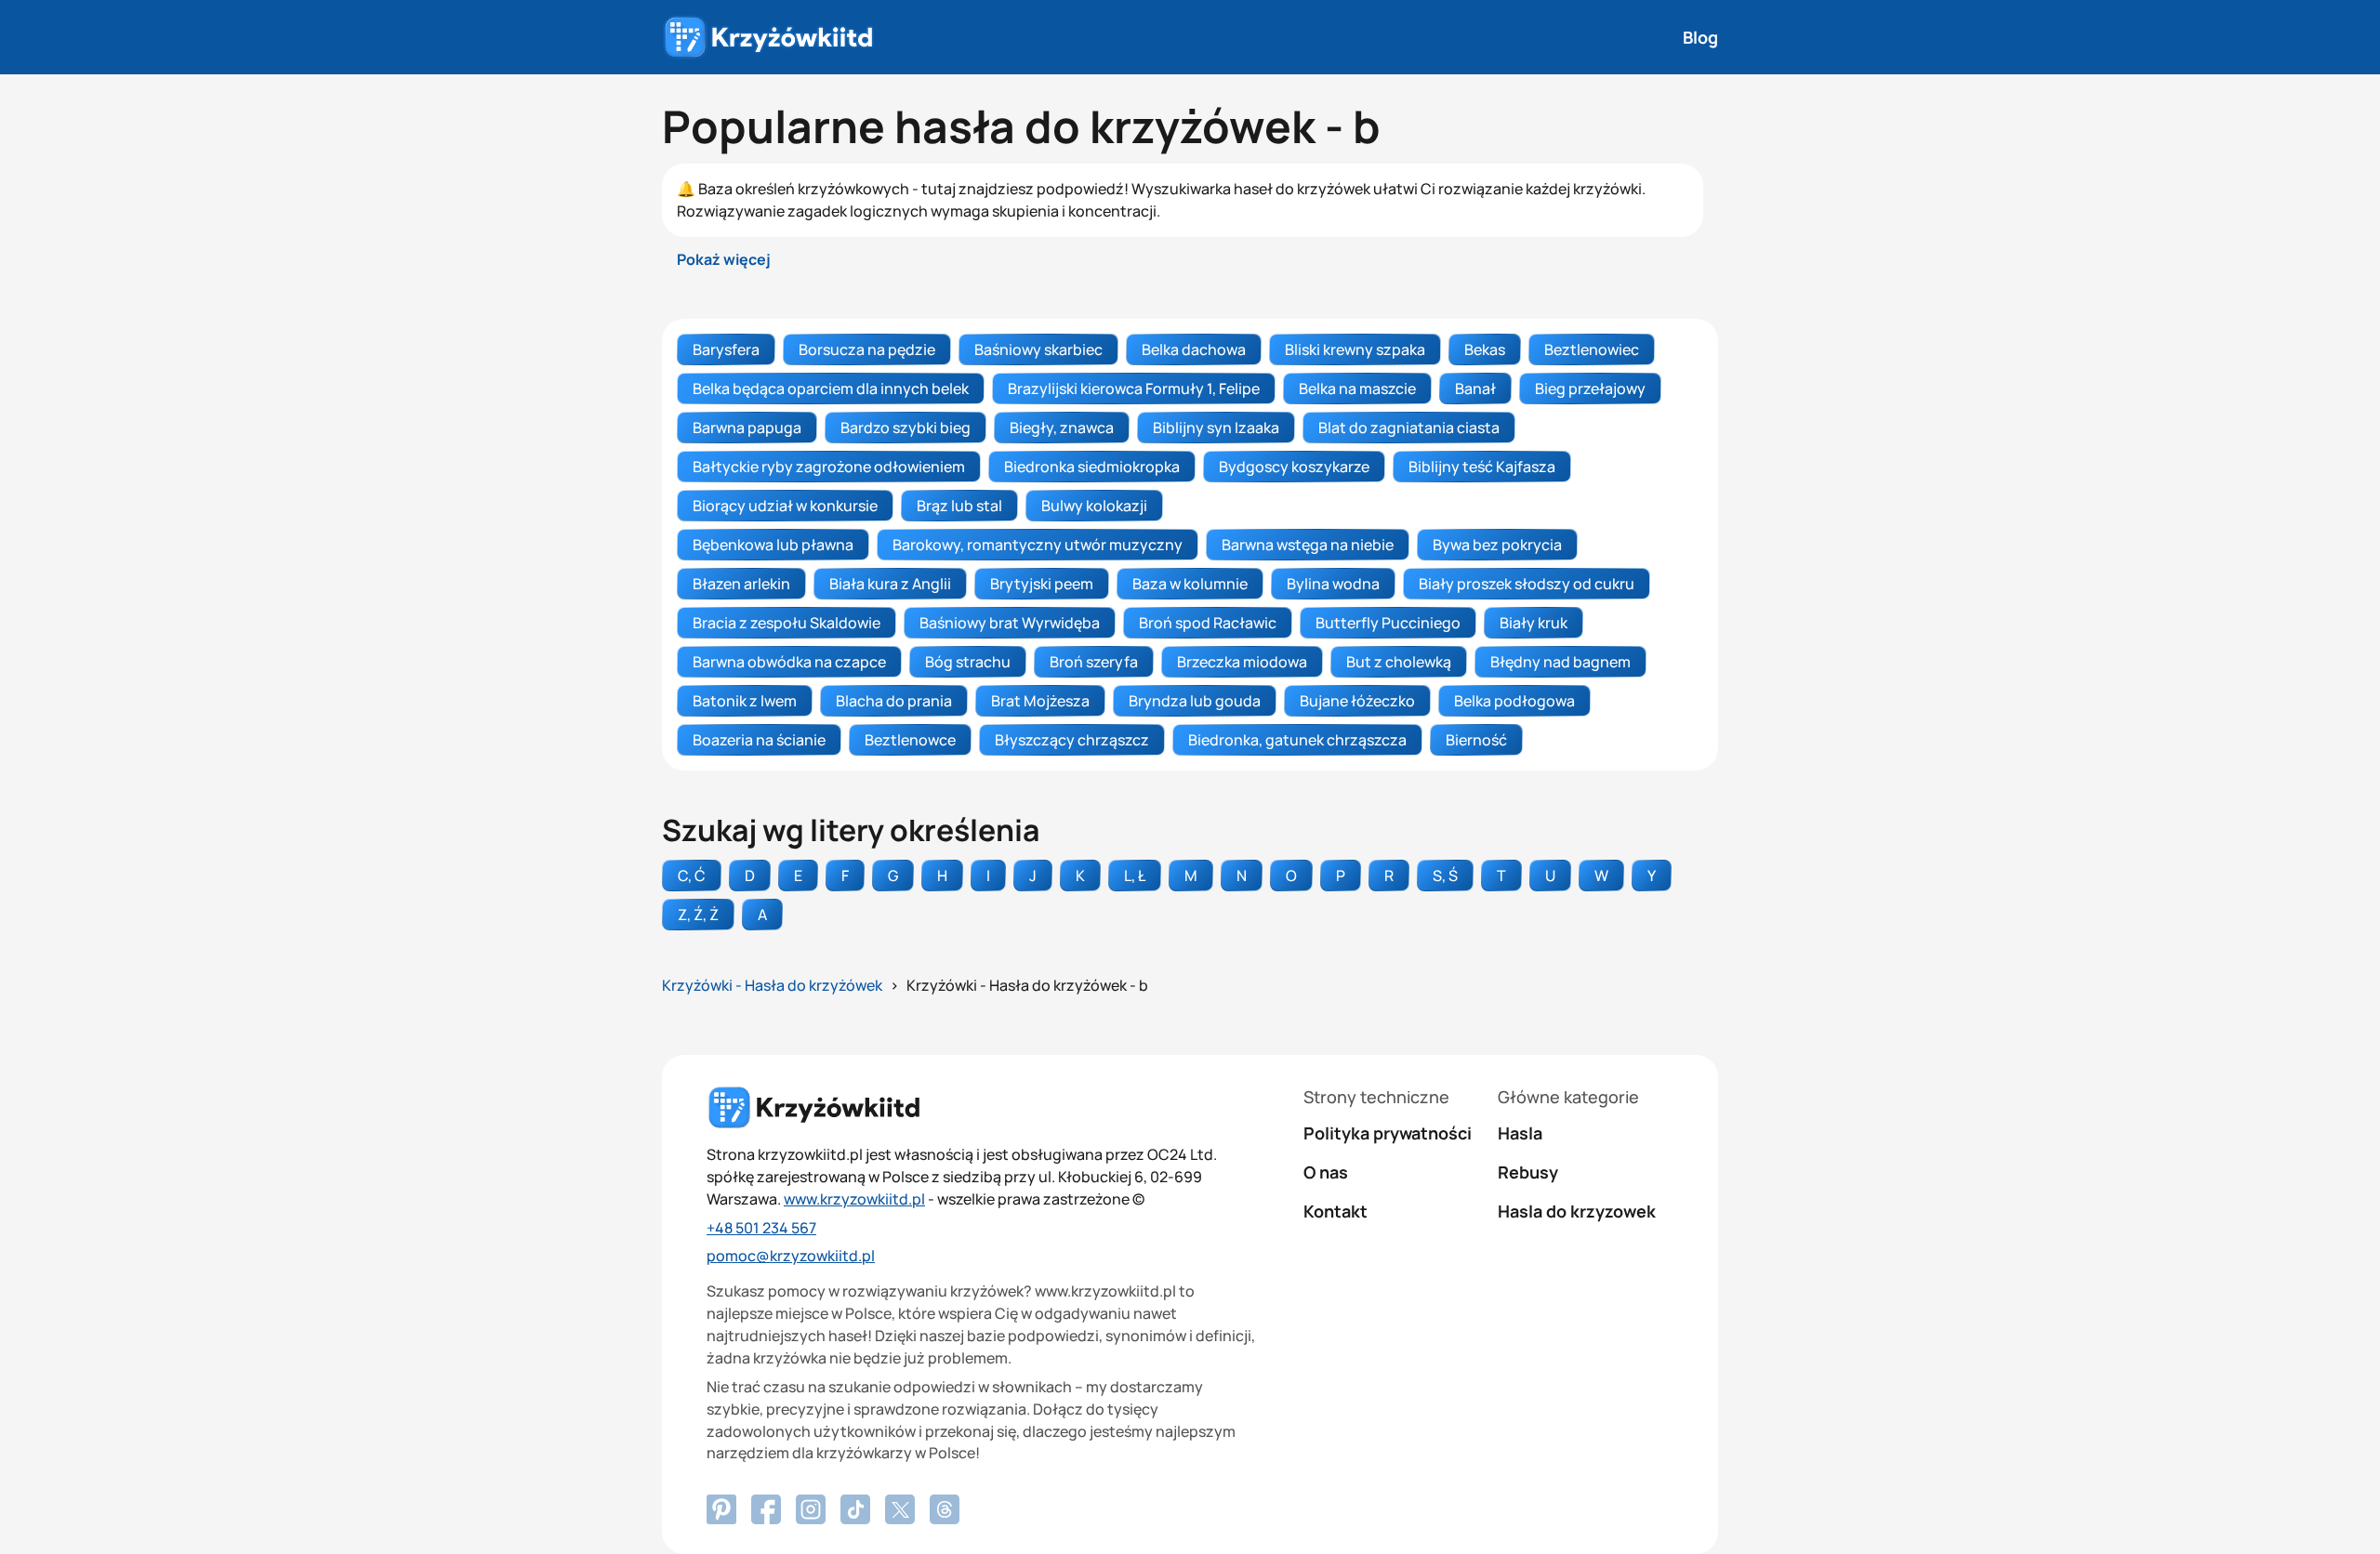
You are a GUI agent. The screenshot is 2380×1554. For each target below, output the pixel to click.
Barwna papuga (747, 428)
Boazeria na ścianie (759, 740)
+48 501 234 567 (761, 1228)
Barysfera (726, 349)
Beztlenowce (910, 740)
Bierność (1476, 740)
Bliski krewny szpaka (1355, 349)
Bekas (1485, 349)
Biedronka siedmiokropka (1092, 467)
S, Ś (1445, 876)
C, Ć (692, 876)
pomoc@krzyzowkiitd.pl (791, 1256)
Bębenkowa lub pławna (773, 545)
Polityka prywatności (1388, 1133)
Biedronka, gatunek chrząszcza (1297, 740)
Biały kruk (1534, 623)
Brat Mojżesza (1040, 701)
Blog (1700, 37)
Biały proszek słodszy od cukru (1527, 584)
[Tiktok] (855, 1509)
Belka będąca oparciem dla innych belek (831, 388)
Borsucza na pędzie (867, 349)
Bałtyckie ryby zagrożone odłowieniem (829, 467)
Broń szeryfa (1094, 662)
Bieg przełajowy (1590, 388)
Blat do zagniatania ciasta (1409, 428)
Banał (1475, 388)
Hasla (1520, 1133)
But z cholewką (1399, 662)
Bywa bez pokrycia (1497, 545)
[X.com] (900, 1509)
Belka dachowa (1194, 349)
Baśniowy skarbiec (1038, 349)
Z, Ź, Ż (698, 915)
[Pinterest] (766, 1509)
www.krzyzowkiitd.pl (854, 1199)
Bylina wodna (1333, 584)
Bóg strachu (968, 662)
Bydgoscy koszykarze (1294, 467)
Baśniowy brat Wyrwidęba (1010, 623)
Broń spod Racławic (1208, 623)
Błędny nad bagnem (1560, 662)
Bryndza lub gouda (1195, 701)
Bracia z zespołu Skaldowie (787, 623)
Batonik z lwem (745, 701)
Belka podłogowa (1514, 701)
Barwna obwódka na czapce (789, 662)
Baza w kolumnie (1190, 584)
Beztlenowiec (1592, 349)
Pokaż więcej (724, 259)
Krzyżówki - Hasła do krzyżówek (772, 985)
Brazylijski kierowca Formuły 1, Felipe (1134, 388)
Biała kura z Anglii (890, 584)
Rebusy (1528, 1172)
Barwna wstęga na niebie (1308, 545)
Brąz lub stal (959, 506)
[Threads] (945, 1509)
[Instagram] (811, 1509)
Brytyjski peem (1042, 584)
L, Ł (1135, 876)
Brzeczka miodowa (1242, 662)
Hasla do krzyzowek (1577, 1211)
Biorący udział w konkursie (785, 506)
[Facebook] (721, 1509)
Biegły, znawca (1062, 428)
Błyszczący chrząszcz (1072, 740)
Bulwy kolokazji (1094, 506)
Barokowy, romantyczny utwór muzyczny (1038, 545)
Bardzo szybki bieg (906, 428)
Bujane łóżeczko (1357, 701)
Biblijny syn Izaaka (1216, 428)
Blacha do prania (894, 701)
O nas (1326, 1172)
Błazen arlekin (741, 584)
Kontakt (1335, 1211)
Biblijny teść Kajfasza (1482, 467)
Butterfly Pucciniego (1388, 623)
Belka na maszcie (1357, 388)
